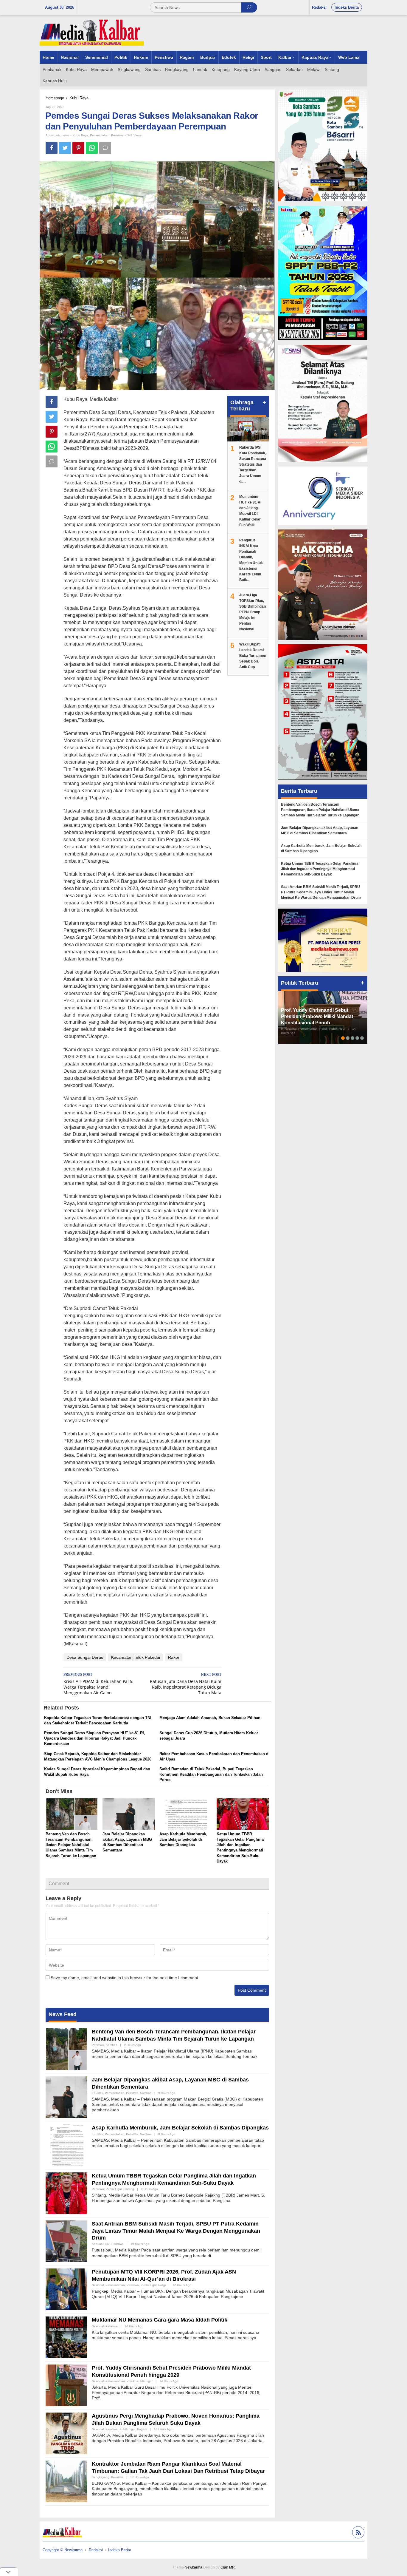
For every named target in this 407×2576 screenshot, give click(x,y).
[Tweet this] (65, 148)
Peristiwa (117, 135)
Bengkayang (101, 2477)
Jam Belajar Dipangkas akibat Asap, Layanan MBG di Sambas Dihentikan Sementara (320, 830)
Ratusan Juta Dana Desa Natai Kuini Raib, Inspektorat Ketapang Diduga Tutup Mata (186, 1684)
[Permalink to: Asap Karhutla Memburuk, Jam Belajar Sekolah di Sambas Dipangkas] (186, 1815)
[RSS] (358, 2533)
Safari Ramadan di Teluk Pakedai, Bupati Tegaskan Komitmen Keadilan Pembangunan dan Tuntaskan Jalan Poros (211, 1774)
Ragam (142, 2429)
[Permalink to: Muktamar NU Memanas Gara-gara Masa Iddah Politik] (66, 2337)
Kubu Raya (80, 135)
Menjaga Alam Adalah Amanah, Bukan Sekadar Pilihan (210, 1718)
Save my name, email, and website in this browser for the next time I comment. (125, 1978)
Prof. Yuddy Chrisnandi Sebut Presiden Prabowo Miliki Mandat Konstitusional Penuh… (317, 1016)
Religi (162, 2285)
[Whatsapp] (92, 148)
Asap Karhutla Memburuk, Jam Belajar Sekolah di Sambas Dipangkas (183, 1839)
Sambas (111, 2045)
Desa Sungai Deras (85, 1657)
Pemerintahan (100, 135)
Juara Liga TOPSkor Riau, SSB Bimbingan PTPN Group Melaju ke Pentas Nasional (253, 612)
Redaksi (96, 2550)
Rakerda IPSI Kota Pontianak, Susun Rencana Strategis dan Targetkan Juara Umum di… (253, 464)
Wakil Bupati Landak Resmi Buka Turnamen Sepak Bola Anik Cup (253, 656)
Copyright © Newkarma (63, 2550)
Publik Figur (114, 2189)
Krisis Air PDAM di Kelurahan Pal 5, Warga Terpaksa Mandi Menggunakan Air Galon (98, 1684)
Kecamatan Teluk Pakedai (136, 1657)
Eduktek (97, 2093)
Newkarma (194, 2567)
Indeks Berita (120, 2550)
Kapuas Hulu (101, 2244)
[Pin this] (78, 148)
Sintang (129, 2189)
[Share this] (52, 148)
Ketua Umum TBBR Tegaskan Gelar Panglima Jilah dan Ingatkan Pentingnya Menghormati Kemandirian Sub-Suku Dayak (320, 869)
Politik (131, 2381)
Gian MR (228, 2567)
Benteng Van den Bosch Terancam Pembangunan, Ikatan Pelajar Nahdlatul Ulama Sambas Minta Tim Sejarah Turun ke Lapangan (71, 1845)
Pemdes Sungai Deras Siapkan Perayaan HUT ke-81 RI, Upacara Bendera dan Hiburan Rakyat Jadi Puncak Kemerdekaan (95, 1738)
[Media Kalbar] (92, 33)
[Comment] (105, 148)
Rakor (174, 1657)
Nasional (98, 2285)
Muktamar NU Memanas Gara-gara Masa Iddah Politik (160, 2320)
